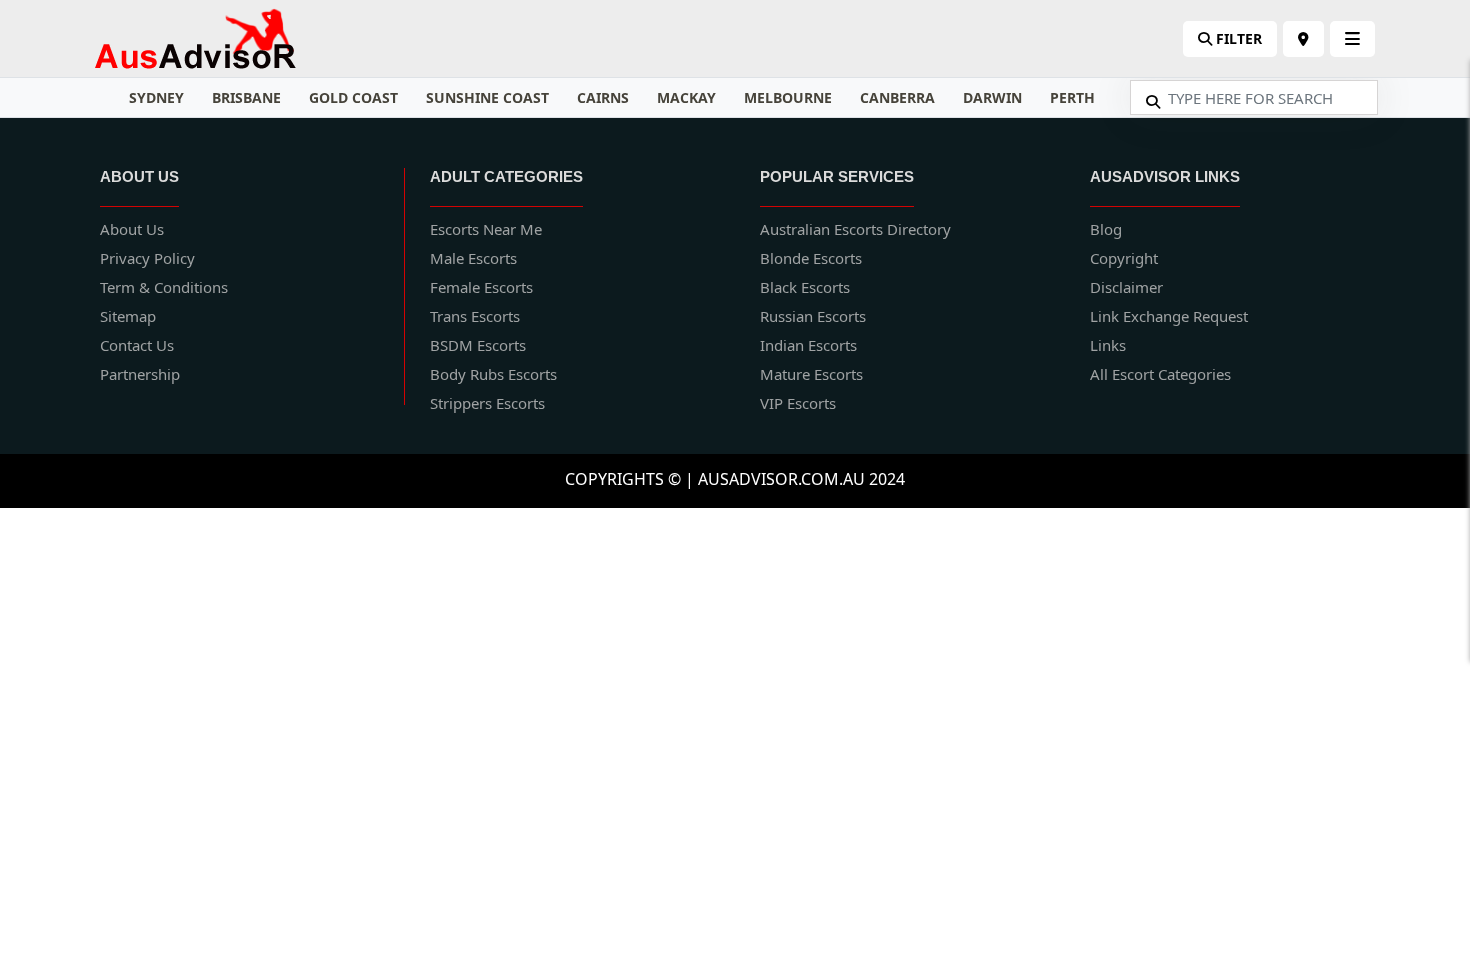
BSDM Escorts (478, 345)
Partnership (140, 374)
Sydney (156, 97)
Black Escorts (805, 287)
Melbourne (788, 97)
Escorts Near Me (486, 229)
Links (1108, 345)
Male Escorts (473, 258)
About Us (132, 229)
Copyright (1124, 258)
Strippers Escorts (487, 403)
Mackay (686, 97)
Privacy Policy (147, 258)
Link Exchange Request (1169, 316)
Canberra (897, 97)
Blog (1106, 229)
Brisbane (246, 97)
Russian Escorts (813, 316)
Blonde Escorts (811, 258)
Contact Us (137, 345)
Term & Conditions (164, 287)
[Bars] (1303, 39)
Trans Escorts (475, 316)
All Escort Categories (1160, 374)
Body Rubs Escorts (493, 374)
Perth (1072, 97)
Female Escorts (481, 287)
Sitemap (128, 316)
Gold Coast (353, 97)
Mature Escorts (811, 374)
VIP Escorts (798, 403)
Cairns (603, 97)
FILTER (1237, 38)
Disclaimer (1126, 287)
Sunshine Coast (487, 97)
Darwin (992, 97)
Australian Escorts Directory (855, 229)
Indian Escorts (808, 345)
